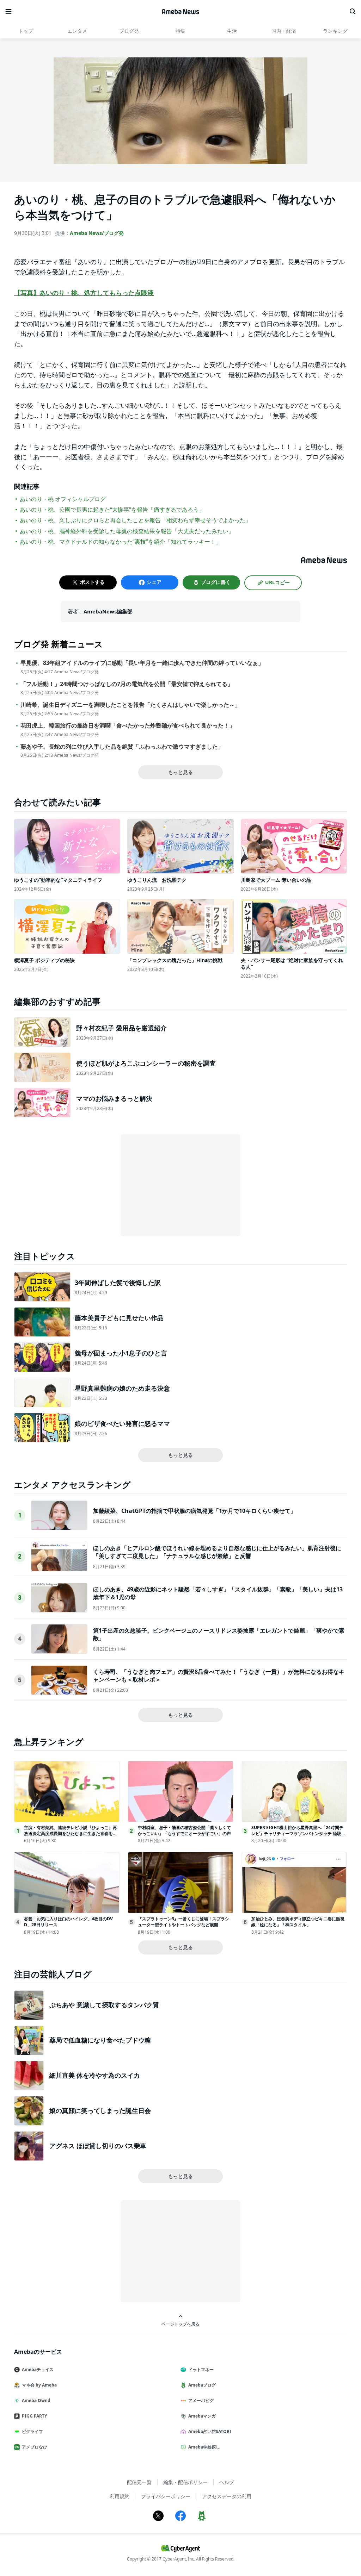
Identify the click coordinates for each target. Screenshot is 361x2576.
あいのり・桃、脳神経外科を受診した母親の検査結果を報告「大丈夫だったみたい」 (127, 531)
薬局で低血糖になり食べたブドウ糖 (100, 2040)
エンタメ (77, 31)
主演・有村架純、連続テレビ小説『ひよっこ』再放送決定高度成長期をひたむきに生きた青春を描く (71, 1833)
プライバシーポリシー (166, 2496)
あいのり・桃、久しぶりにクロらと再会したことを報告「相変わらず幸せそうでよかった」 (135, 520)
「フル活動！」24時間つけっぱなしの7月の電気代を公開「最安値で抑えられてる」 (127, 684)
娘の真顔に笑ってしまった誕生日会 (100, 2110)
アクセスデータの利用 (227, 2496)
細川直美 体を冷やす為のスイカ (95, 2075)
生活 (232, 31)
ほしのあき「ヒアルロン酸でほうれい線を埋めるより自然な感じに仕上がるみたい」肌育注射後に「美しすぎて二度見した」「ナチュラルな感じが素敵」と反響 (217, 1552)
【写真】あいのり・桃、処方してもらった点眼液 (84, 293)
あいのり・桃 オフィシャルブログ (63, 499)
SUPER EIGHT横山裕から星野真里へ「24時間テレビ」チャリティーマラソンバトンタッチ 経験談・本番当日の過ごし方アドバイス (297, 1833)
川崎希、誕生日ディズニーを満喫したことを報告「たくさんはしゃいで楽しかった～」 (130, 705)
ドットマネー (201, 2369)
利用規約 (120, 2496)
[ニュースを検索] (353, 12)
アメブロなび (35, 2447)
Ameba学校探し (204, 2447)
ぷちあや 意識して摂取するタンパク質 (104, 2005)
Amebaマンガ (202, 2416)
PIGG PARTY (34, 2416)
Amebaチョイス (38, 2369)
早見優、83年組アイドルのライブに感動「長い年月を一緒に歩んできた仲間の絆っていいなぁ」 (142, 663)
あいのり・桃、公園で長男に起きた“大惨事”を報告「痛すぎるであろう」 (112, 510)
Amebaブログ (202, 2385)
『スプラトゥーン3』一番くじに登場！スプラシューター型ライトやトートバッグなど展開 (183, 1922)
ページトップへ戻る (180, 2324)
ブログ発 (129, 31)
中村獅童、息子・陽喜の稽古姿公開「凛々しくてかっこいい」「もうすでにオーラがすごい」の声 (184, 1830)
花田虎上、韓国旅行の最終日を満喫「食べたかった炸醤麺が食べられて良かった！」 (128, 726)
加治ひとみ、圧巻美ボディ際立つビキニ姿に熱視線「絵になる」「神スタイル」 (298, 1922)
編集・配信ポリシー (185, 2482)
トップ (26, 31)
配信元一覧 (139, 2482)
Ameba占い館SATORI (210, 2431)
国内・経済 (284, 31)
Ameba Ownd (36, 2400)
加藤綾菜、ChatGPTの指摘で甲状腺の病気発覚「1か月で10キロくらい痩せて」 (195, 1511)
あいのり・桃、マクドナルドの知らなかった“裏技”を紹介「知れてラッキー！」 (121, 542)
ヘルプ (227, 2482)
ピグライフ (32, 2431)
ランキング (335, 31)
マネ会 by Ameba (39, 2385)
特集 (180, 31)
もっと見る (180, 772)
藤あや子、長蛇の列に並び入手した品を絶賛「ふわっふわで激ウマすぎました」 (122, 747)
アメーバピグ (201, 2400)
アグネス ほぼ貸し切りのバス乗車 (98, 2146)
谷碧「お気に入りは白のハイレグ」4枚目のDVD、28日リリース (68, 1922)
